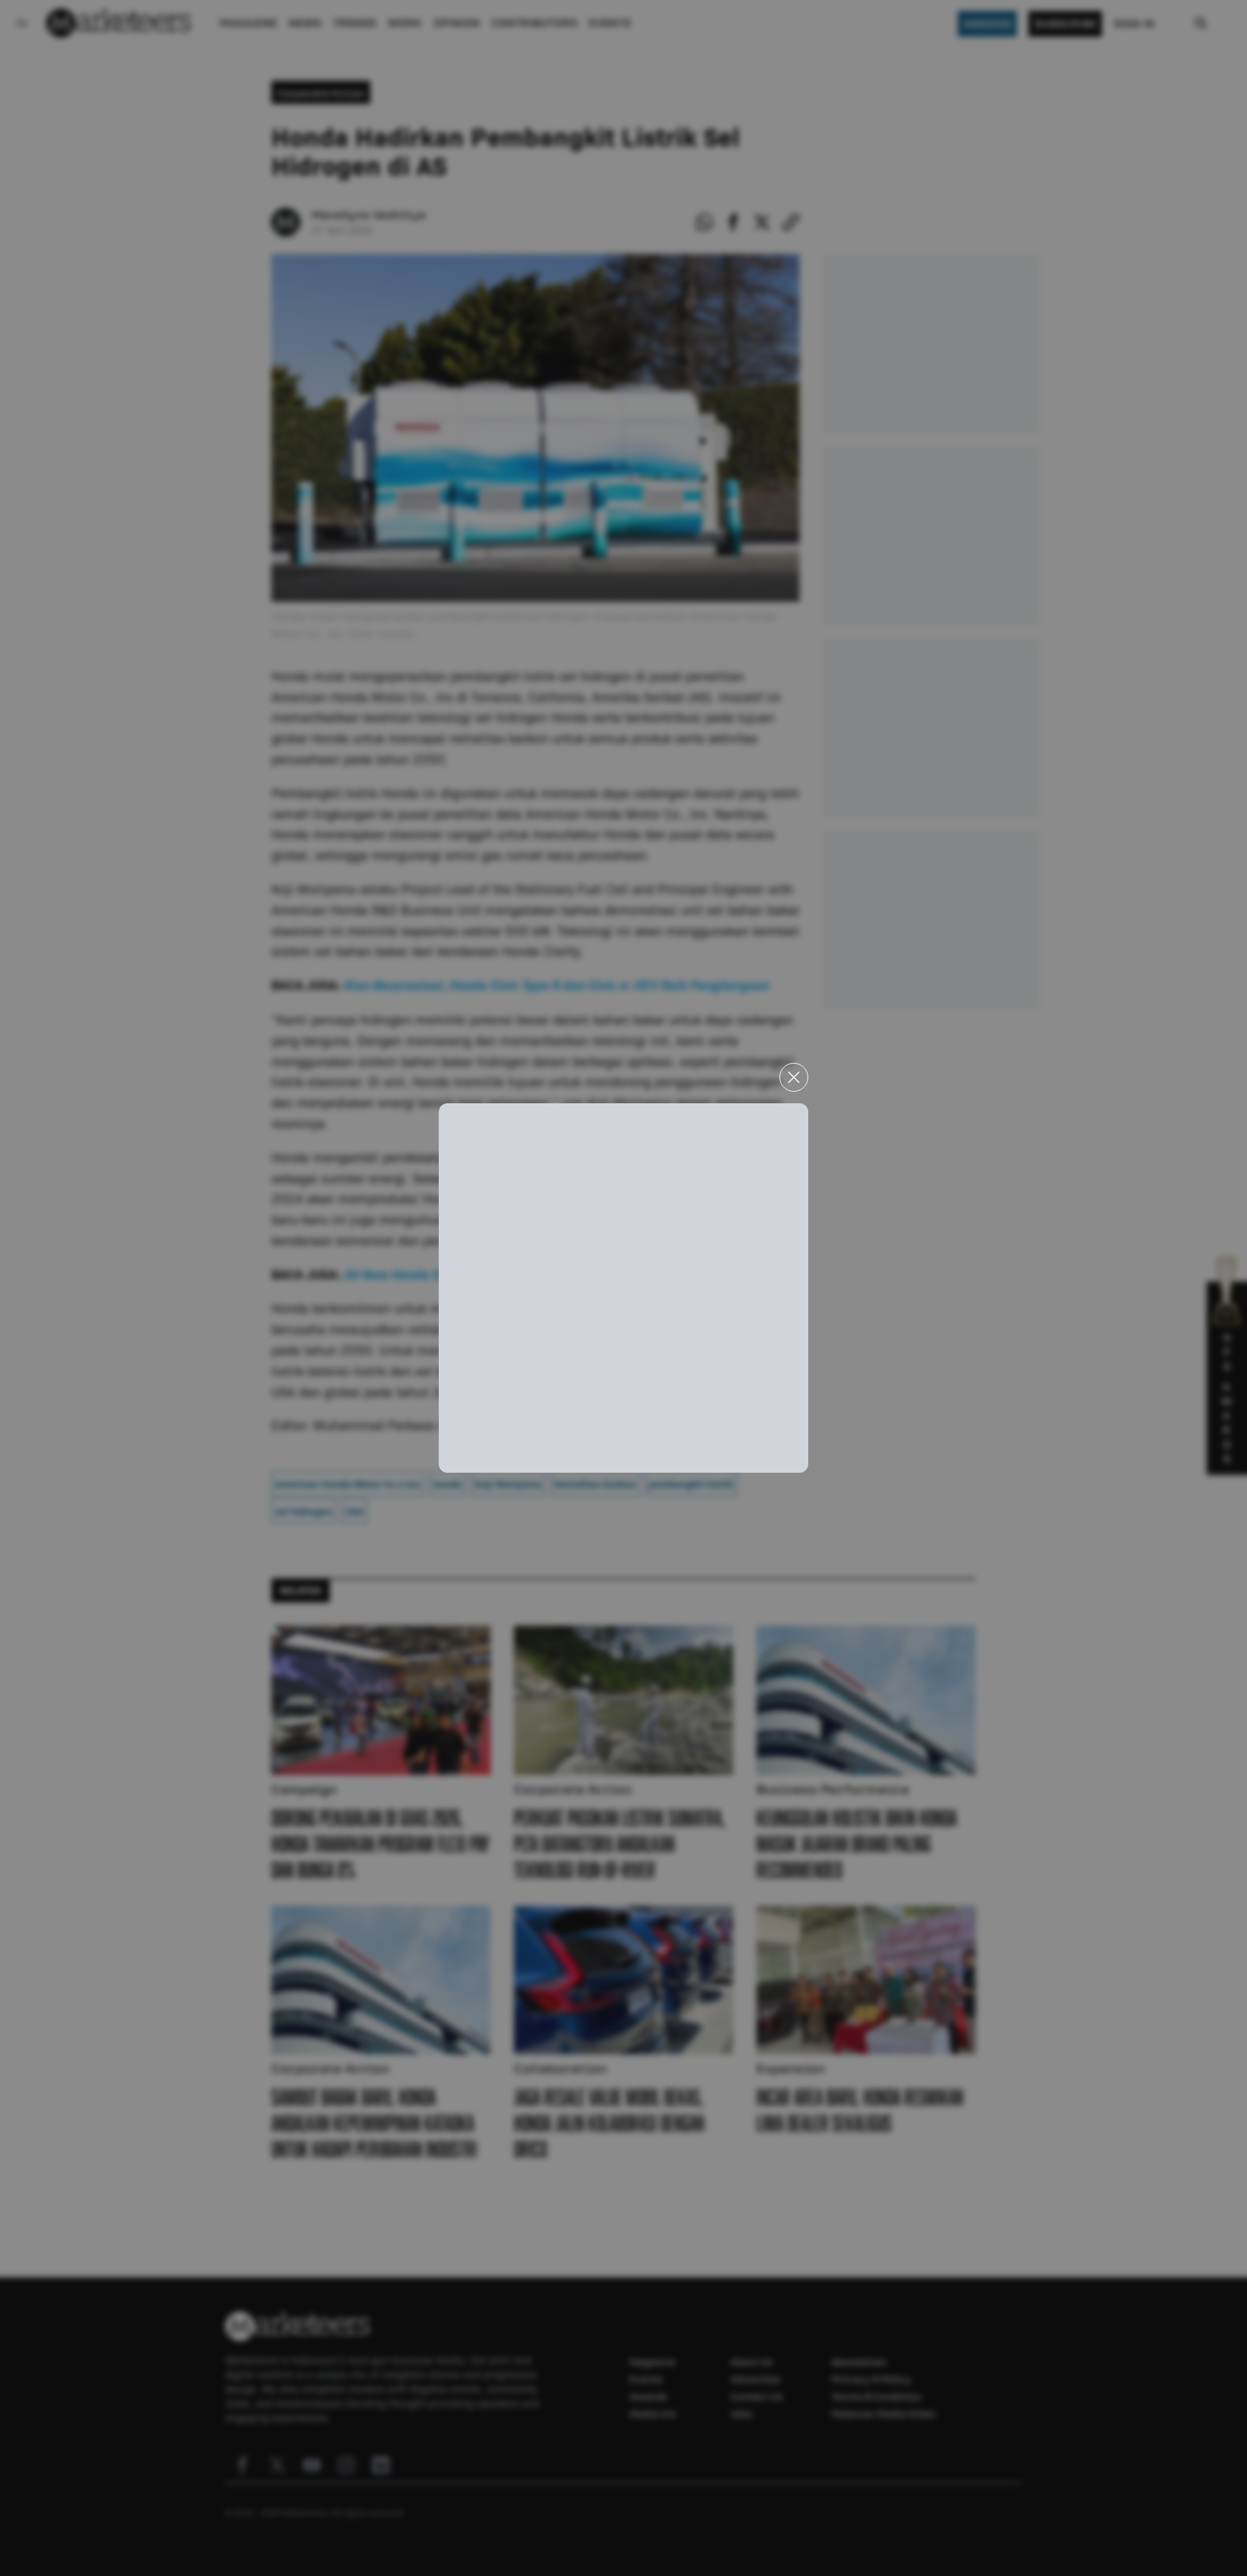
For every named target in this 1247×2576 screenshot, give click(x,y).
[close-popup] (794, 1077)
